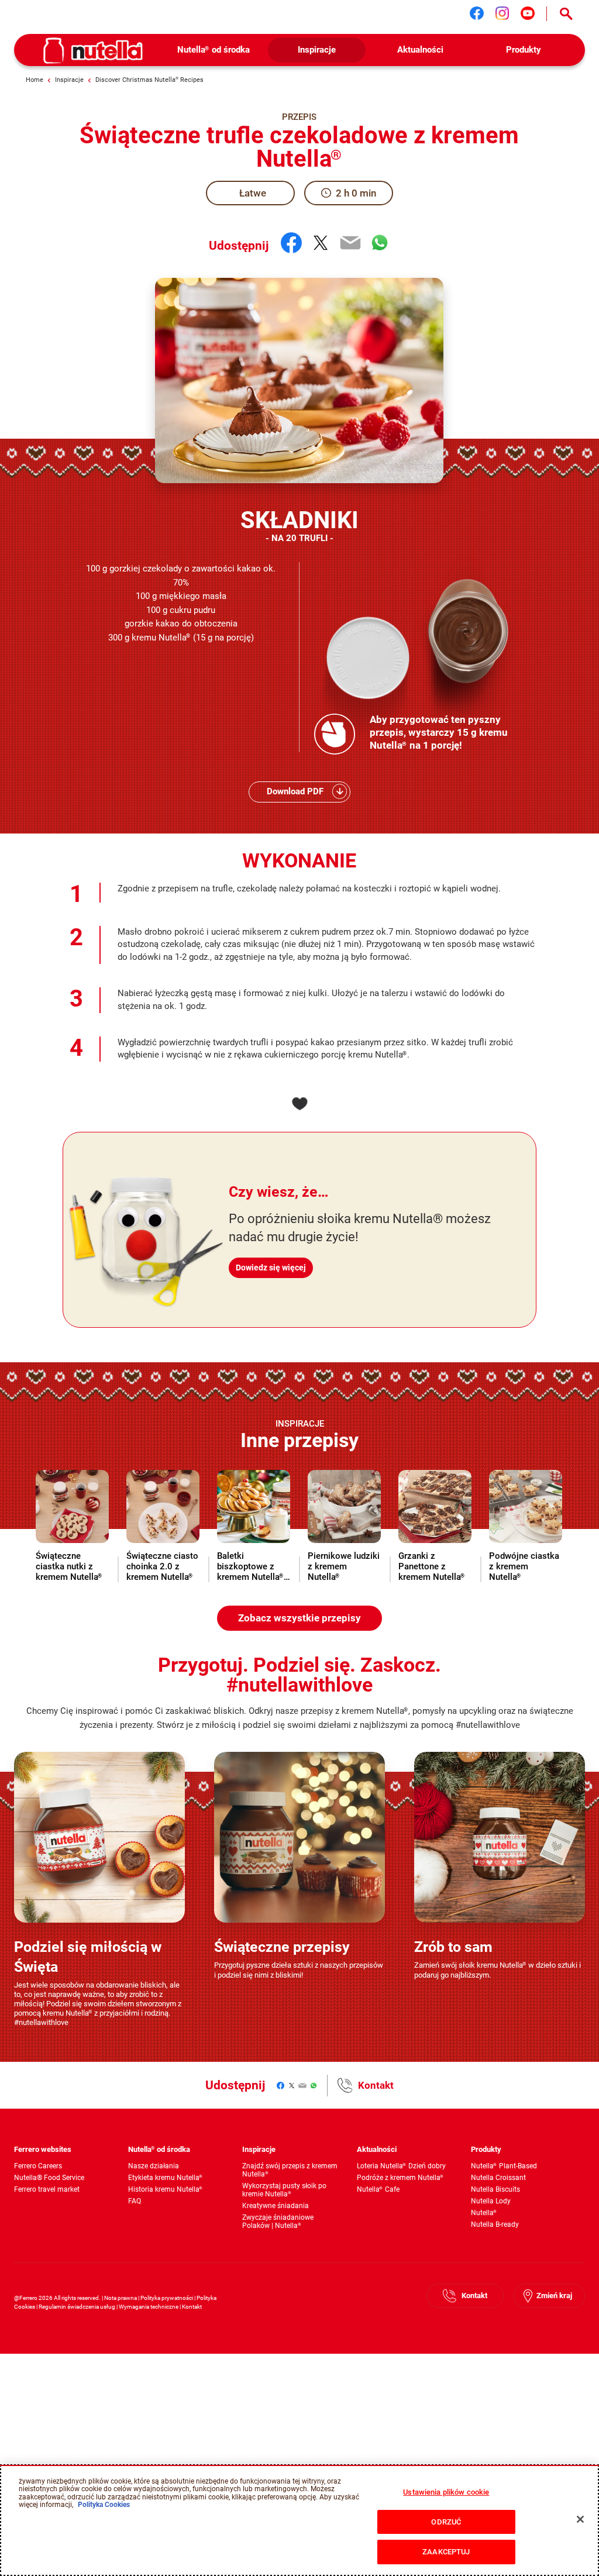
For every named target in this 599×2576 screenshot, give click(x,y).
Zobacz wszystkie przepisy (299, 1618)
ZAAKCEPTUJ (446, 2552)
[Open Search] (566, 14)
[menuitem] (213, 50)
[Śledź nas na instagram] (502, 13)
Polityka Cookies (104, 2505)
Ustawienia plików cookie (446, 2492)
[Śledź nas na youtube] (528, 13)
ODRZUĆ (446, 2522)
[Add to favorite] (299, 1104)
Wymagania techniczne (149, 2307)
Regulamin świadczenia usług (77, 2307)
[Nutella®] (93, 51)
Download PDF (295, 791)
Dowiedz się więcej (271, 1268)
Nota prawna (121, 2298)
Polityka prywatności (167, 2298)
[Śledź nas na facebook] (477, 13)
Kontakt (376, 2085)
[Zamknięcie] (580, 2519)
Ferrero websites (43, 2149)
